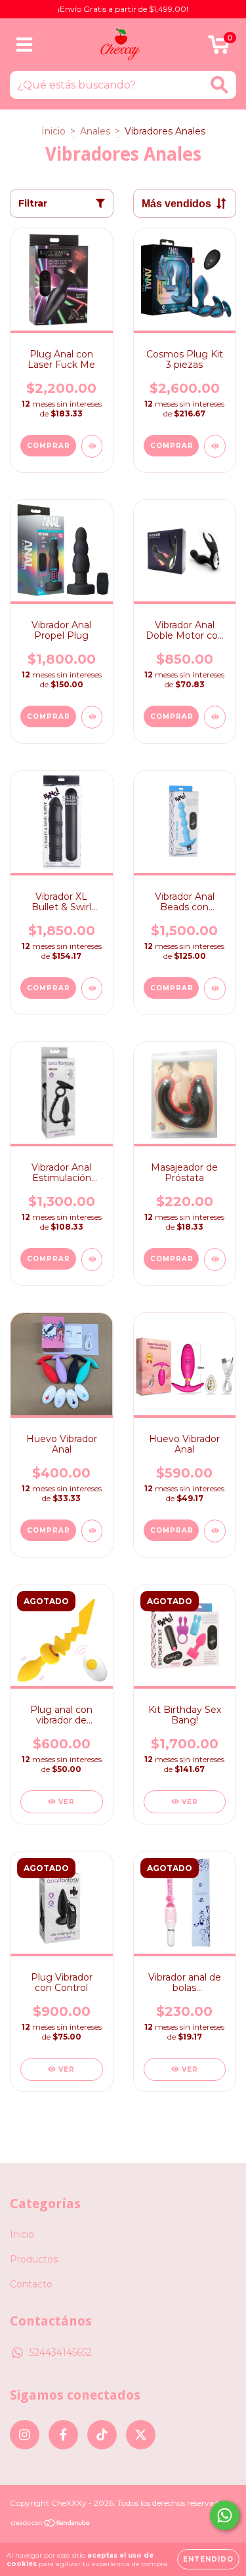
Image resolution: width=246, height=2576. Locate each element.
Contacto (31, 2284)
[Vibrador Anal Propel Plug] (92, 717)
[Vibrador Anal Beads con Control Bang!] (215, 989)
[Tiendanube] (51, 2525)
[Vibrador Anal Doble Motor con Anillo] (215, 717)
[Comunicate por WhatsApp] (225, 2515)
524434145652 (61, 2352)
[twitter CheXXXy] (141, 2435)
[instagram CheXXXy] (25, 2435)
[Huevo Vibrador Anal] (92, 1531)
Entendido (208, 2559)
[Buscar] (219, 85)
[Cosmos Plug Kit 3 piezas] (215, 446)
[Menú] (25, 45)
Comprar (49, 1530)
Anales (95, 131)
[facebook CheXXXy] (63, 2435)
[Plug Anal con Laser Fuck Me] (92, 446)
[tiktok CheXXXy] (102, 2435)
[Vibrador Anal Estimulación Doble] (92, 1259)
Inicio (53, 131)
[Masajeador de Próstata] (215, 1259)
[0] (219, 48)
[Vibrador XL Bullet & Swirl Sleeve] (92, 989)
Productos (34, 2259)
